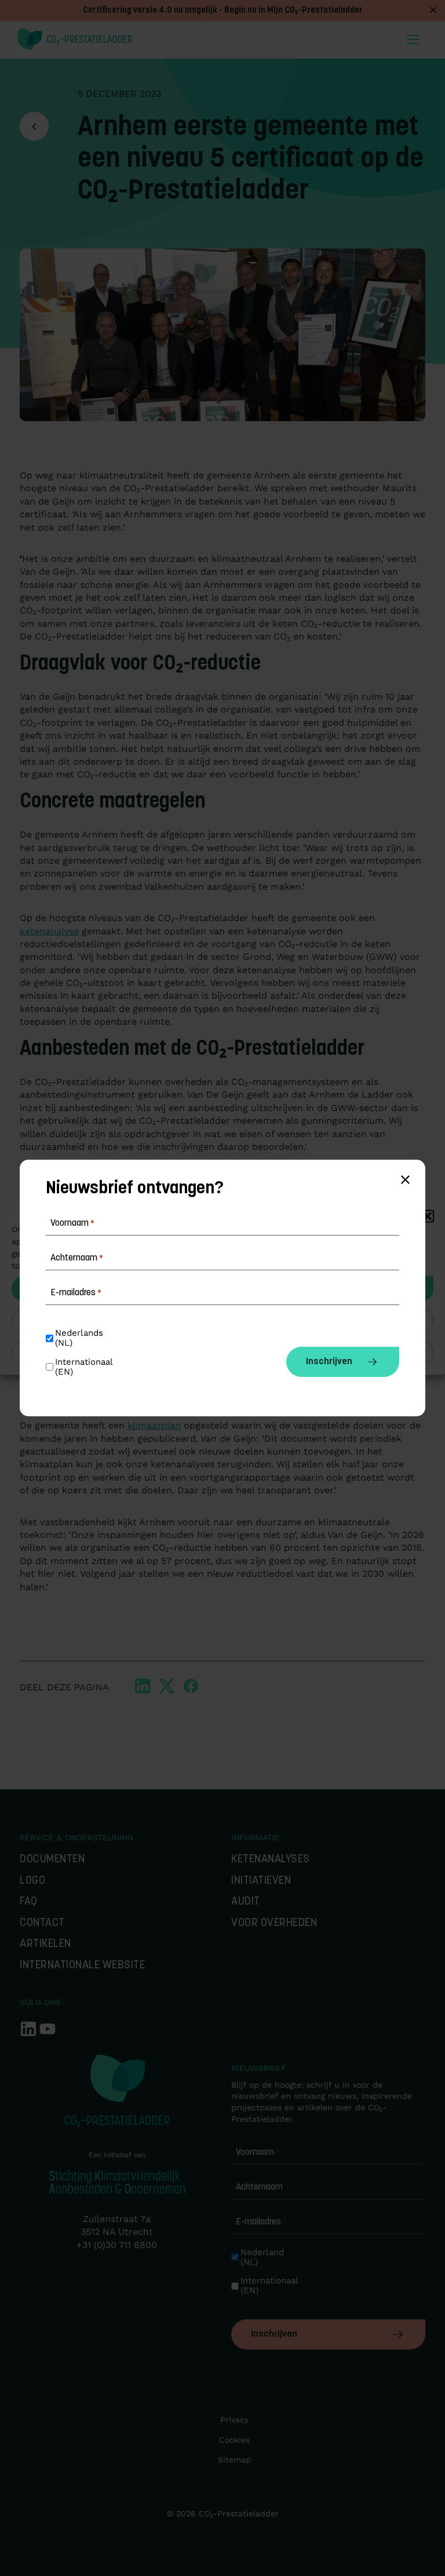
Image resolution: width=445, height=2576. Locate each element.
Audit (246, 1902)
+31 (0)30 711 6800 (117, 2245)
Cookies (234, 2440)
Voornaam (258, 2153)
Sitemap (234, 2460)
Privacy (234, 2420)
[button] (428, 1216)
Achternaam (262, 2187)
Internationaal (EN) (271, 2286)
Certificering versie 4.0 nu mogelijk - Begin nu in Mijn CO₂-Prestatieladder (223, 11)
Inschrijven (274, 2334)
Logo (32, 1881)
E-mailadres (261, 2222)
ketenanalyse (49, 931)
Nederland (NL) (264, 2257)
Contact (42, 1923)
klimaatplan (154, 1425)
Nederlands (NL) (81, 1338)
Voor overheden (274, 1923)
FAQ (29, 1902)
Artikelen (45, 1944)
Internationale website (82, 1966)
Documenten (52, 1860)
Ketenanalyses (271, 1860)
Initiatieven (261, 1881)
